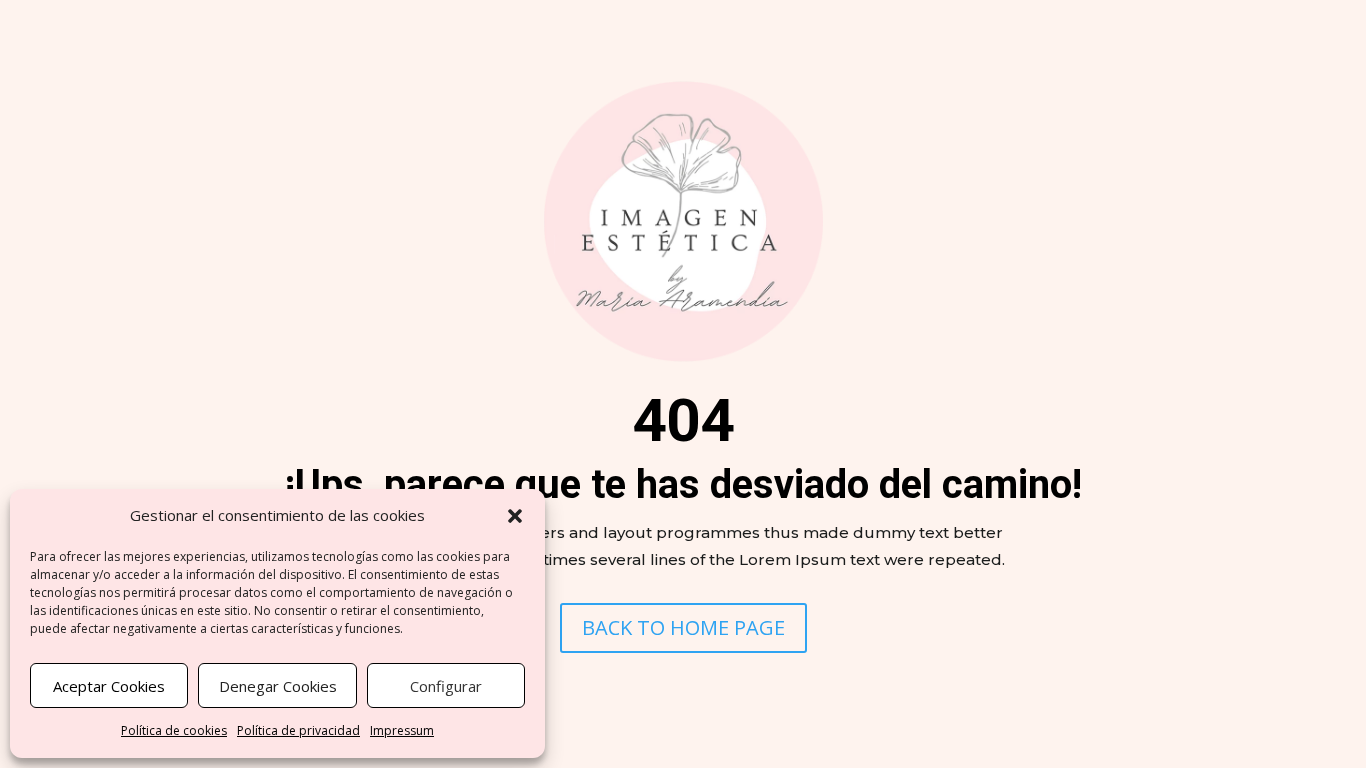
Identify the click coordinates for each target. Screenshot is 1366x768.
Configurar (446, 686)
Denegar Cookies (278, 686)
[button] (515, 516)
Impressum (402, 730)
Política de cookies (174, 730)
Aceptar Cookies (109, 686)
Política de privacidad (298, 730)
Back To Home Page (683, 627)
